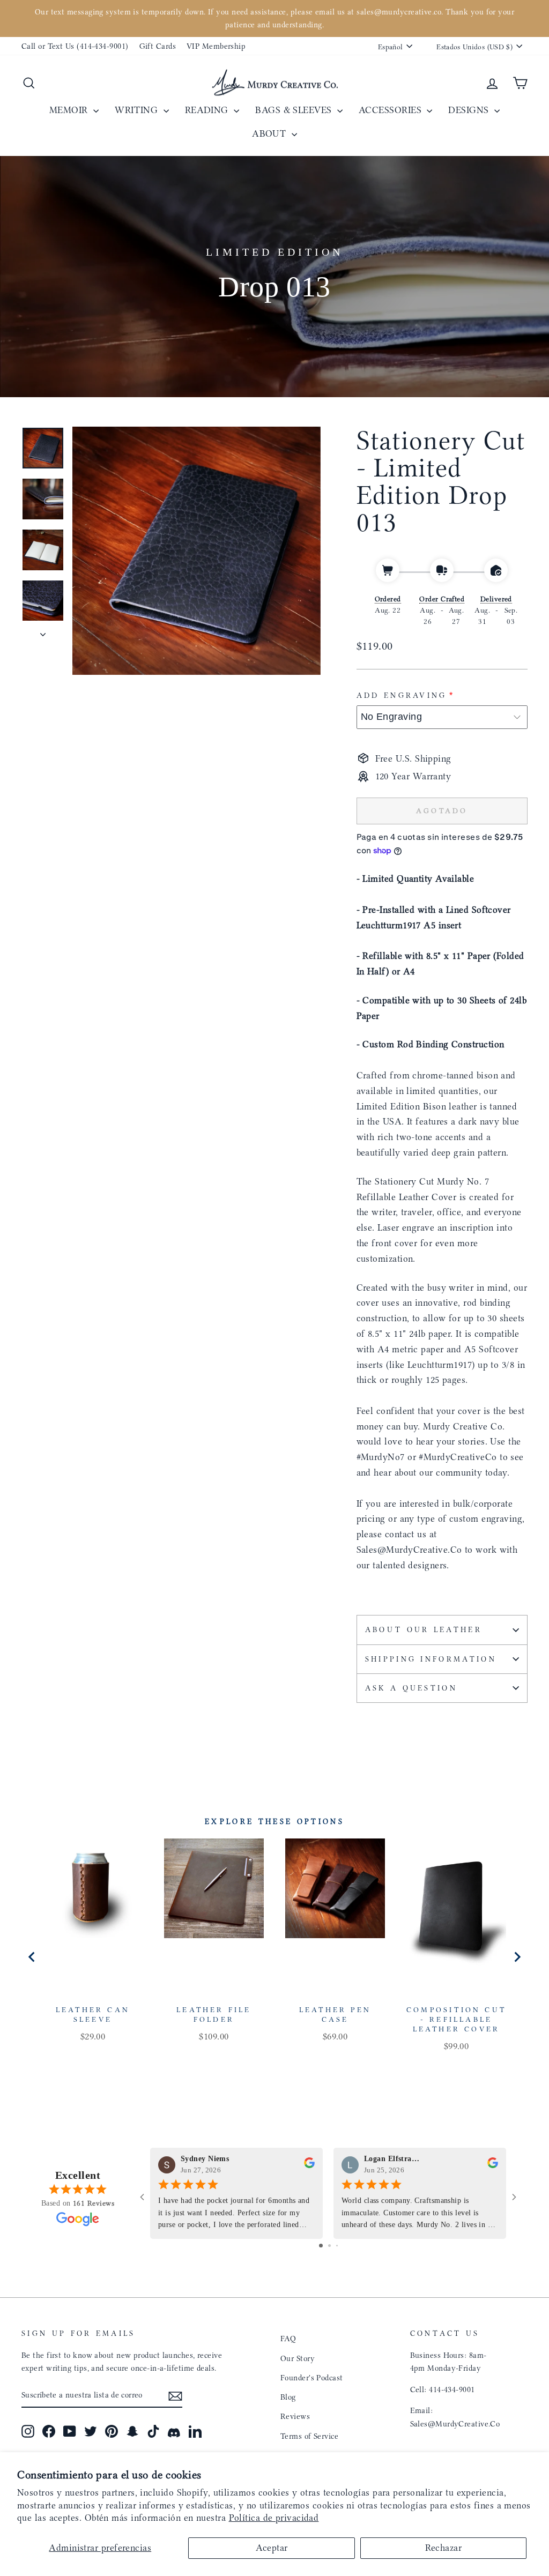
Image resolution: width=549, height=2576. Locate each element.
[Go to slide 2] (329, 2246)
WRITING (138, 110)
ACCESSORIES (391, 110)
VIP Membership (216, 46)
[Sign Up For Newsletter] (175, 2395)
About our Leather (424, 1630)
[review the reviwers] (309, 2165)
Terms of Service (309, 2436)
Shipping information (431, 1659)
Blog (288, 2397)
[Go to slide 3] (337, 2246)
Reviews (295, 2416)
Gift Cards (158, 46)
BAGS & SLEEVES (295, 110)
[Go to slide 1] (321, 2246)
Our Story (298, 2358)
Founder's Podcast (312, 2378)
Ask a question (411, 1688)
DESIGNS (470, 110)
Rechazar (444, 2548)
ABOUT (270, 133)
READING (208, 110)
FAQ (288, 2339)
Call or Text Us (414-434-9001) (75, 46)
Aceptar (272, 2548)
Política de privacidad (274, 2518)
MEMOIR (70, 110)
